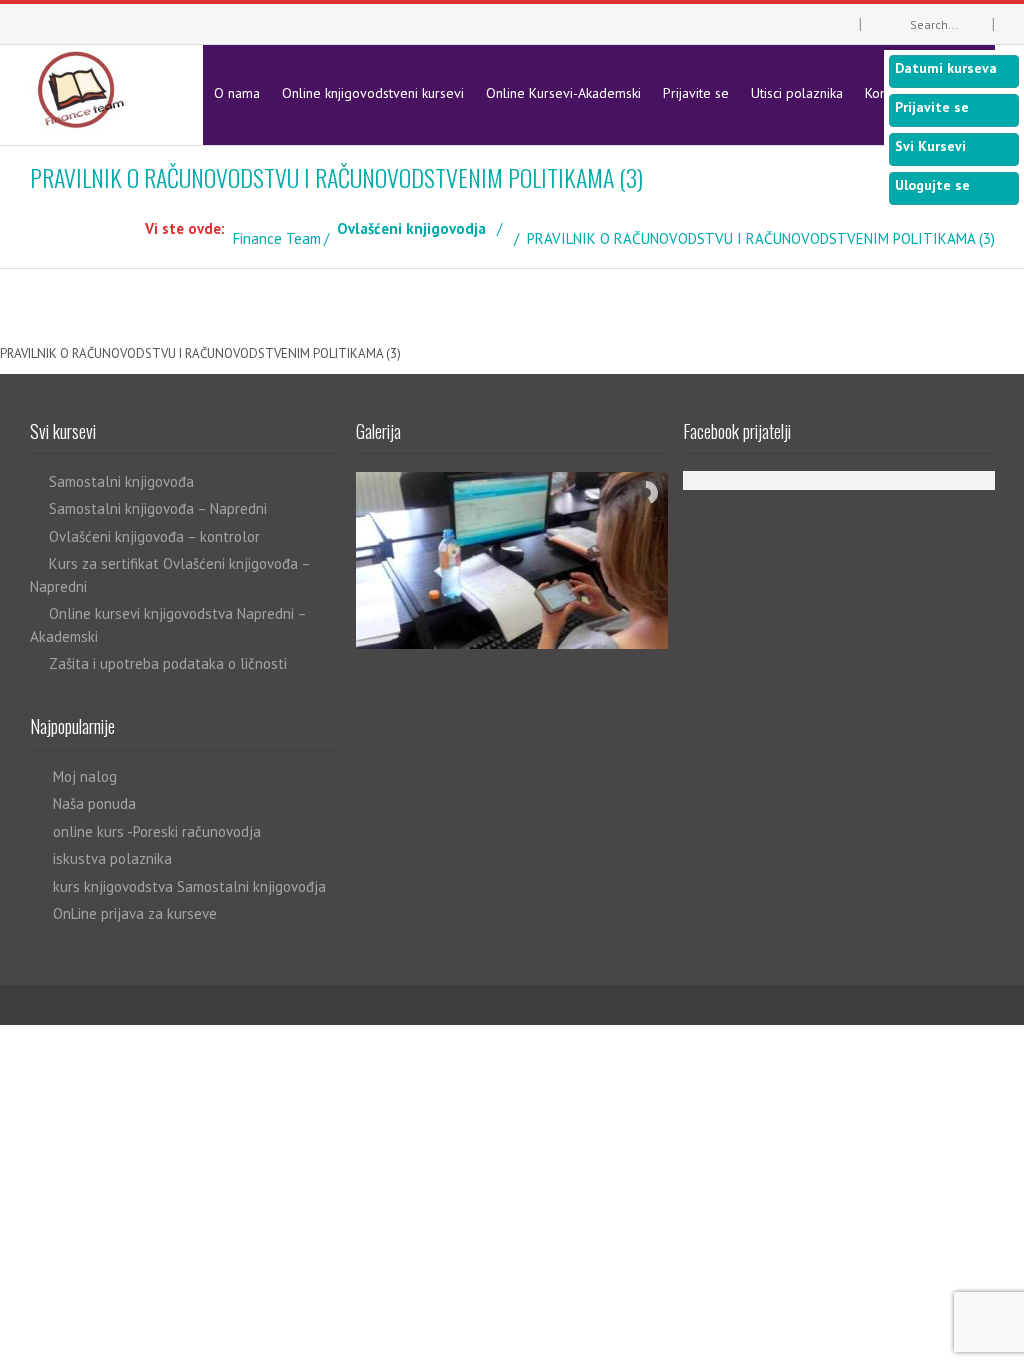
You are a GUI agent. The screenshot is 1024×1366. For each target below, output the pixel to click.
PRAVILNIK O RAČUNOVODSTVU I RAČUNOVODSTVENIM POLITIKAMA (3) (200, 353)
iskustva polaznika (112, 858)
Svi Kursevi (930, 146)
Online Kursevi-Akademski (563, 93)
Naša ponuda (94, 803)
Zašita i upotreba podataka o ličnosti (168, 663)
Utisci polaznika (797, 93)
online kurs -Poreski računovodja (157, 831)
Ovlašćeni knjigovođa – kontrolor (154, 536)
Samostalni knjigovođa (121, 481)
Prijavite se (696, 93)
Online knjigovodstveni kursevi (373, 93)
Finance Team (277, 238)
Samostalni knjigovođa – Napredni (158, 508)
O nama (237, 93)
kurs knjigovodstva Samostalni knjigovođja (189, 886)
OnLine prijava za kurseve (135, 913)
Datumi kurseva (946, 68)
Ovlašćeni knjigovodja (411, 228)
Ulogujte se (932, 185)
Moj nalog (85, 776)
